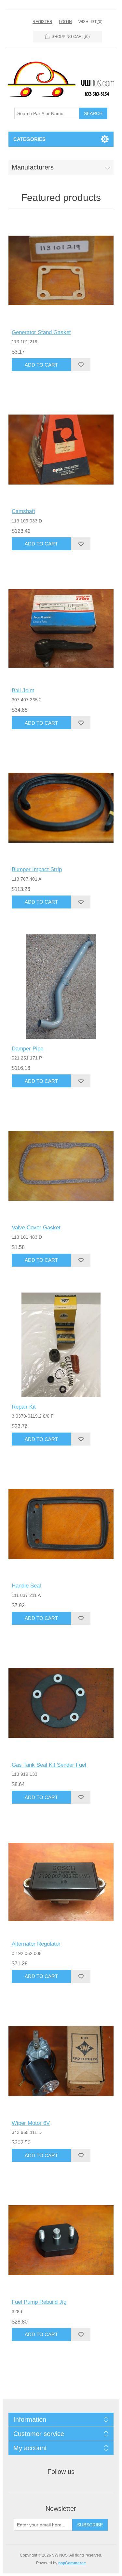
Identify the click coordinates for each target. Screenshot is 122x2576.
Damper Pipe (27, 1049)
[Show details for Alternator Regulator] (61, 1882)
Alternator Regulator (36, 1944)
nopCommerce (72, 2563)
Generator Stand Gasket (41, 332)
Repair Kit (24, 1407)
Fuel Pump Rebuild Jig (39, 2302)
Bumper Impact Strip (37, 869)
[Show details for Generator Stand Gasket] (61, 270)
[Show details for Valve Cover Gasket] (61, 1166)
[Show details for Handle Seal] (61, 1524)
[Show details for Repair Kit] (61, 1345)
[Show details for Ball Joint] (61, 629)
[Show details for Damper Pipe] (61, 987)
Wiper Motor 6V (31, 2123)
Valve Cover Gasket (36, 1228)
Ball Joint (23, 691)
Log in (65, 22)
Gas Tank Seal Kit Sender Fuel (49, 1765)
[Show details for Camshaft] (61, 449)
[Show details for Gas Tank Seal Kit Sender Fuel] (61, 1703)
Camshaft (23, 511)
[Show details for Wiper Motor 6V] (61, 2061)
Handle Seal (26, 1586)
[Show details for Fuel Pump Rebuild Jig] (61, 2240)
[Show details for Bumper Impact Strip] (61, 808)
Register (42, 22)
